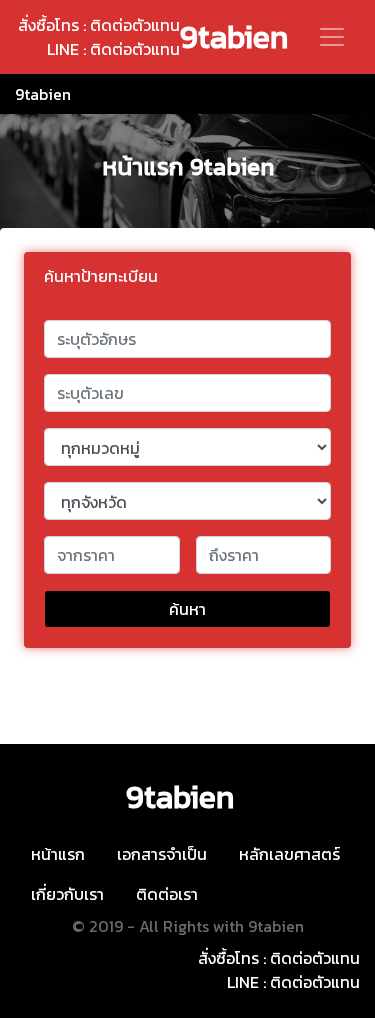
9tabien (234, 37)
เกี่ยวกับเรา (67, 894)
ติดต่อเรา (167, 894)
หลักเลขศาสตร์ (289, 854)
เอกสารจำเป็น (162, 854)
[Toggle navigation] (332, 37)
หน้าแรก (58, 854)
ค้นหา (187, 609)
